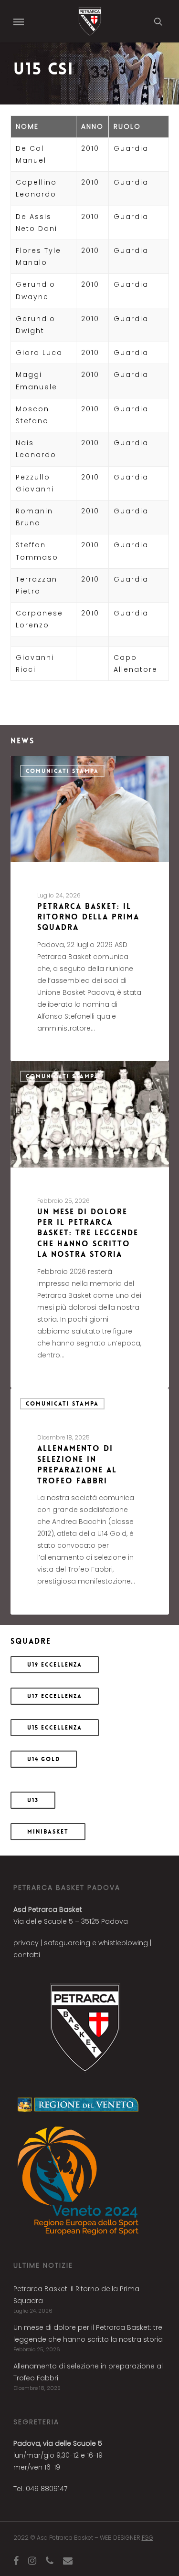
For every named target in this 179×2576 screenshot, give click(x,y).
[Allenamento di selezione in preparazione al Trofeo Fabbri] (90, 1501)
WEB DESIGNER (126, 2538)
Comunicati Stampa (62, 771)
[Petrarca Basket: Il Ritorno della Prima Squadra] (90, 908)
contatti (27, 1955)
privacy (26, 1943)
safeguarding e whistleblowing (96, 1943)
